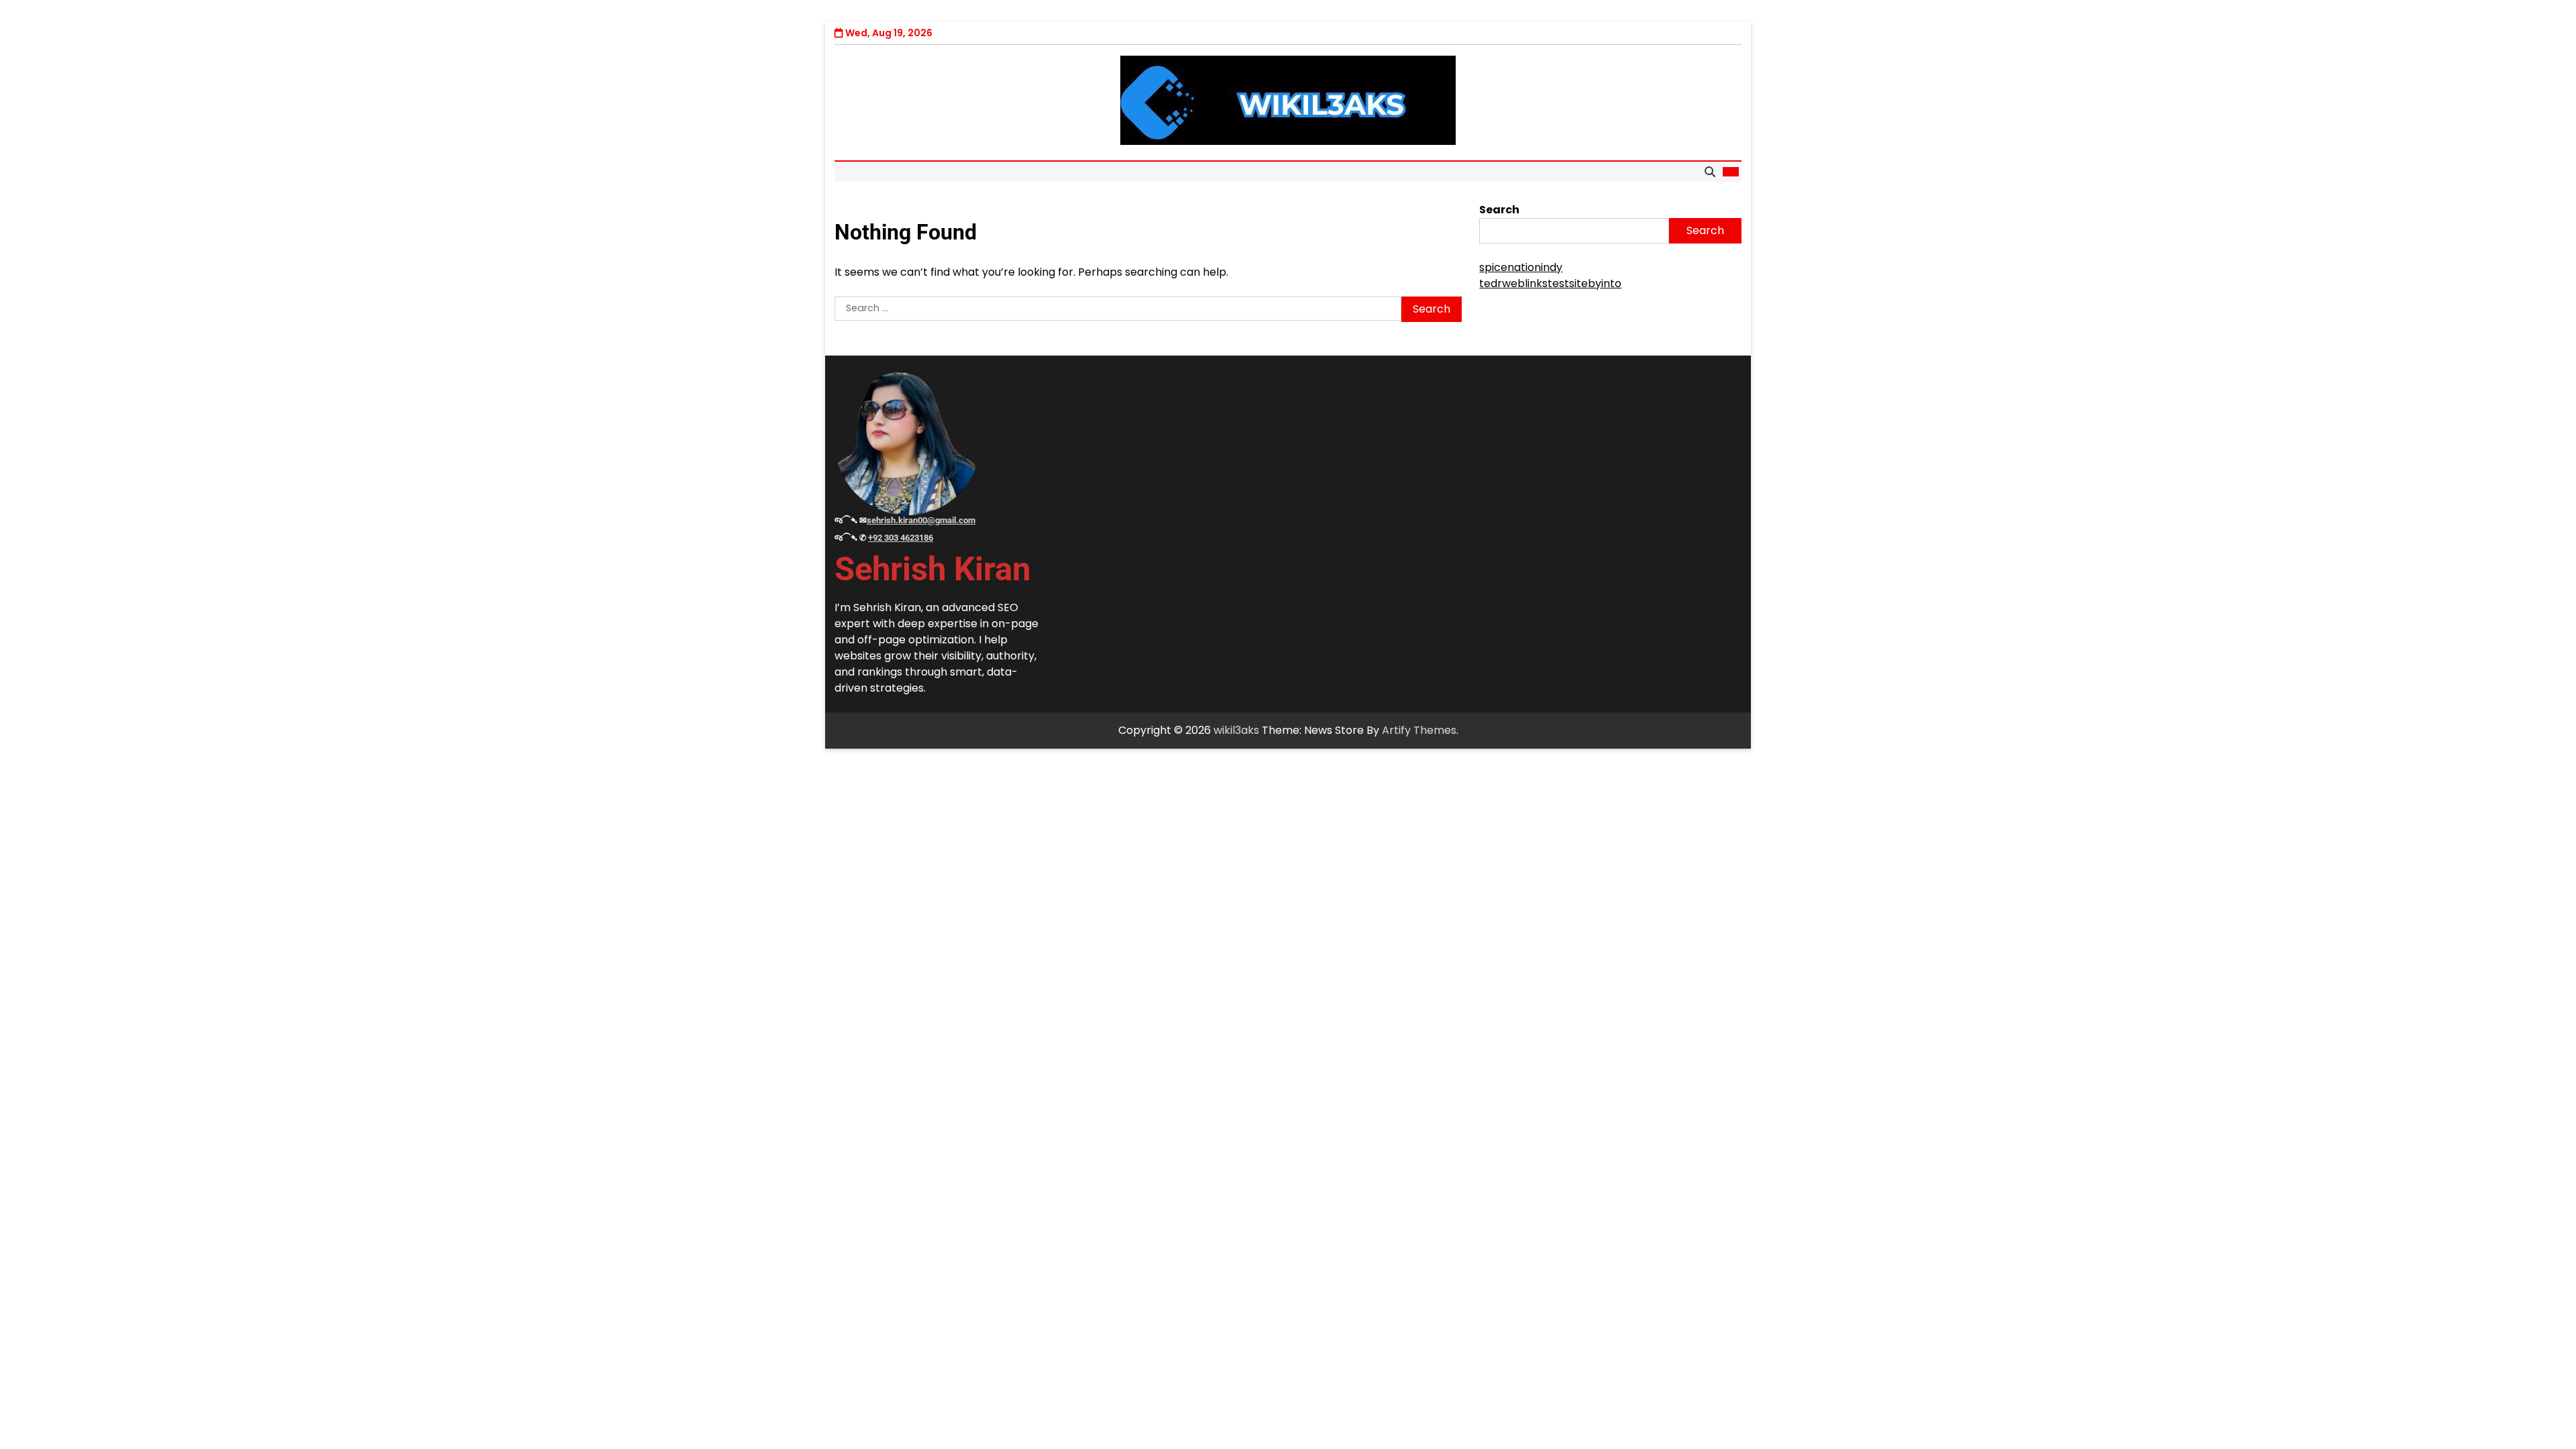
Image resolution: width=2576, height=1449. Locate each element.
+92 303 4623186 (901, 538)
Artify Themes (1419, 730)
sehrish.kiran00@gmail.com (921, 520)
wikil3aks (1236, 730)
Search (1499, 210)
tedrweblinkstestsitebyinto (1550, 283)
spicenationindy (1521, 267)
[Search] (1710, 172)
